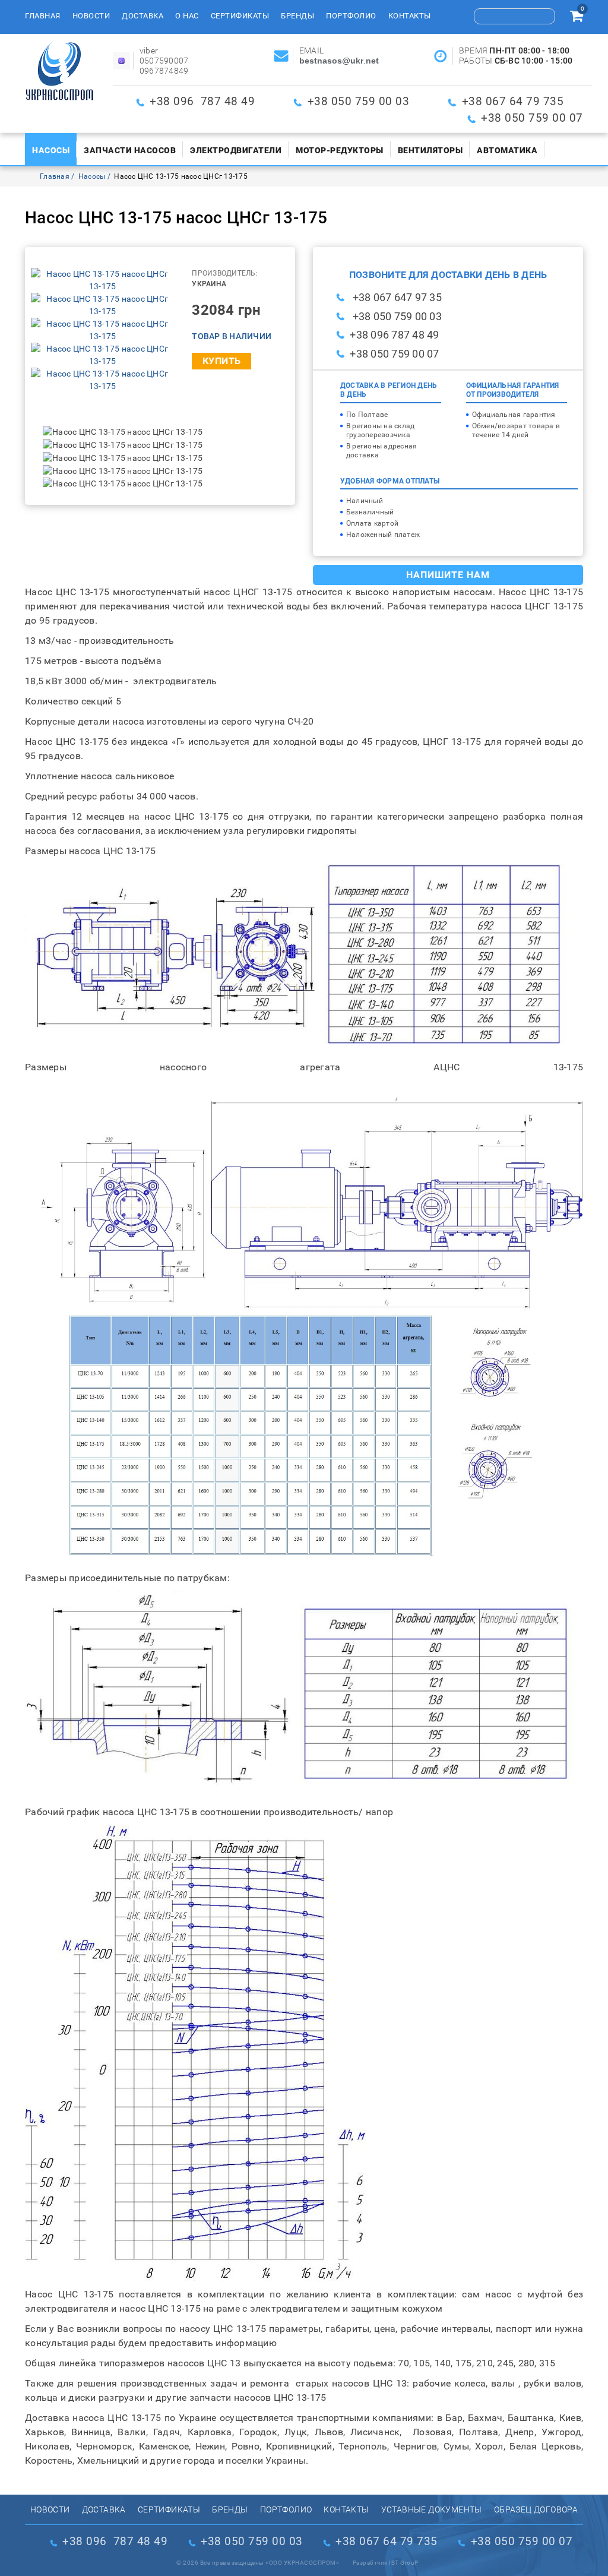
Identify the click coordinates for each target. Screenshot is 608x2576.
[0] (577, 18)
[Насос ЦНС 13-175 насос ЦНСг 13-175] (102, 280)
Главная (43, 16)
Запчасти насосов (130, 150)
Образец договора (536, 2509)
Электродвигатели (236, 150)
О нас (187, 16)
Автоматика (507, 150)
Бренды (297, 16)
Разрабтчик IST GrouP (386, 2563)
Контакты (410, 16)
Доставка (142, 16)
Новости (91, 16)
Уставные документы (432, 2509)
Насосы (51, 150)
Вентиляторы (430, 150)
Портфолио (351, 16)
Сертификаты (240, 16)
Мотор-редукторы (340, 150)
